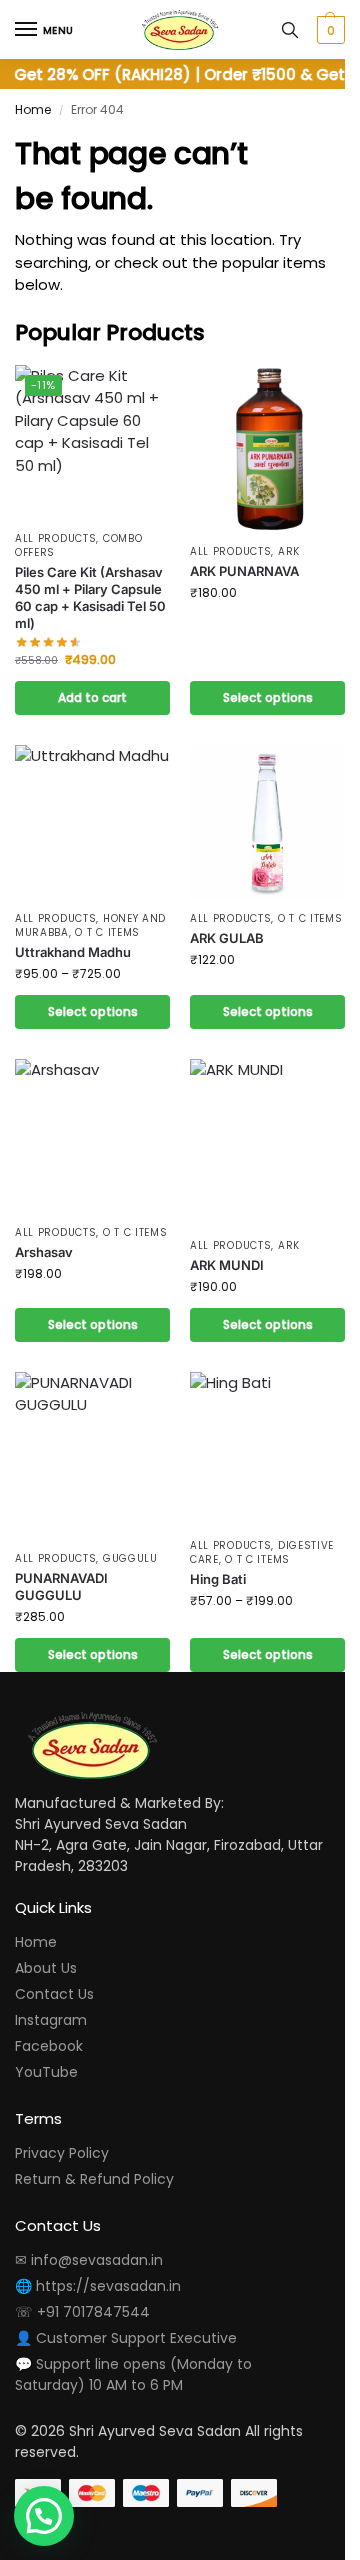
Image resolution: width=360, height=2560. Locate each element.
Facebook (49, 2046)
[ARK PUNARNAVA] (267, 449)
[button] (328, 30)
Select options (268, 697)
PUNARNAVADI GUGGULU (61, 1586)
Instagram (51, 2020)
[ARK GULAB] (267, 822)
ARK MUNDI (227, 1265)
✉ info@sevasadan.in (89, 2260)
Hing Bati (218, 1579)
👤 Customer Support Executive (126, 2338)
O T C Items (107, 932)
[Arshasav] (92, 1136)
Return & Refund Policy (94, 2179)
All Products (55, 538)
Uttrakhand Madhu (73, 952)
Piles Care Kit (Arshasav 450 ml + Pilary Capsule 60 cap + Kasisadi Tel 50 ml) (90, 597)
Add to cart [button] (92, 697)
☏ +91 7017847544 (82, 2312)
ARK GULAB (227, 938)
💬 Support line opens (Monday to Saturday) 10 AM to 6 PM (133, 2374)
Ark (289, 551)
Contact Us (54, 1994)
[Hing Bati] (267, 1449)
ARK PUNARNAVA (244, 571)
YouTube (46, 2072)
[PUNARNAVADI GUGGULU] (92, 1456)
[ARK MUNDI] (267, 1143)
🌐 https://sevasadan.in (98, 2286)
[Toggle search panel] (290, 29)
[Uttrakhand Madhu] (92, 822)
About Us (46, 1968)
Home (33, 109)
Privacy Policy (62, 2153)
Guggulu (130, 1558)
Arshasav (44, 1252)
